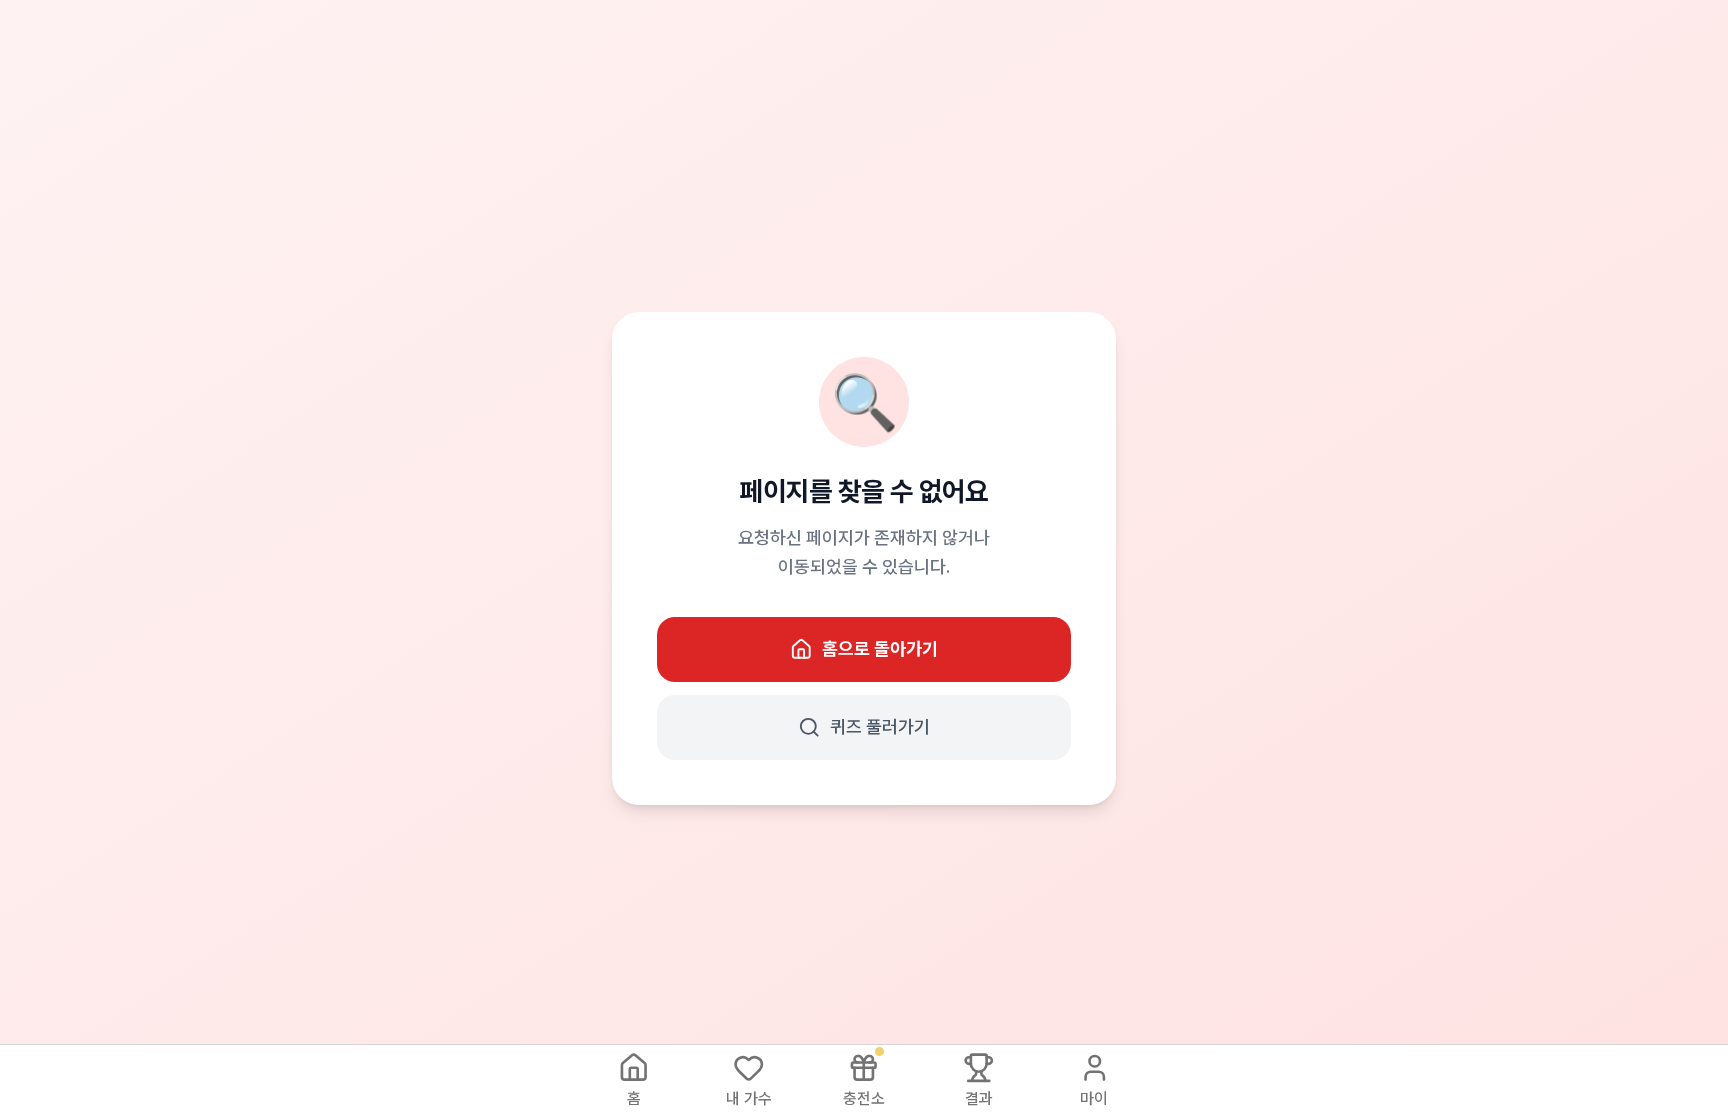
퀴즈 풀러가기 (880, 726)
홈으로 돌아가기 (880, 648)
